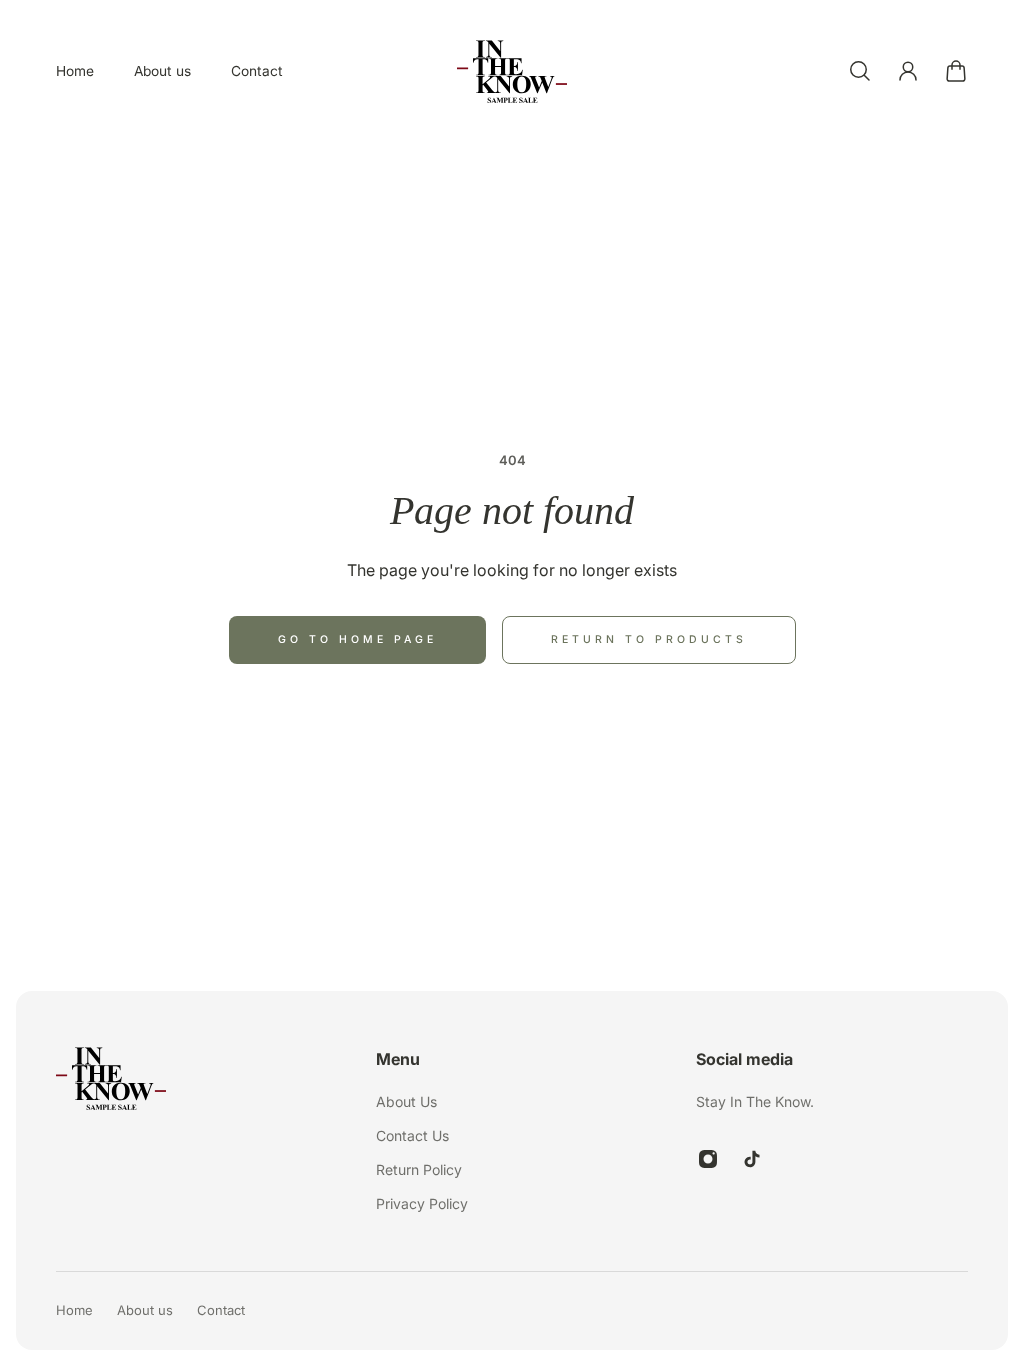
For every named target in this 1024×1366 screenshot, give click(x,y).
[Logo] (512, 71)
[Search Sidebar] (860, 71)
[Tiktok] (752, 1159)
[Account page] (908, 71)
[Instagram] (708, 1159)
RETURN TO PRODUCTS (649, 639)
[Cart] (956, 71)
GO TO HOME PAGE (357, 639)
